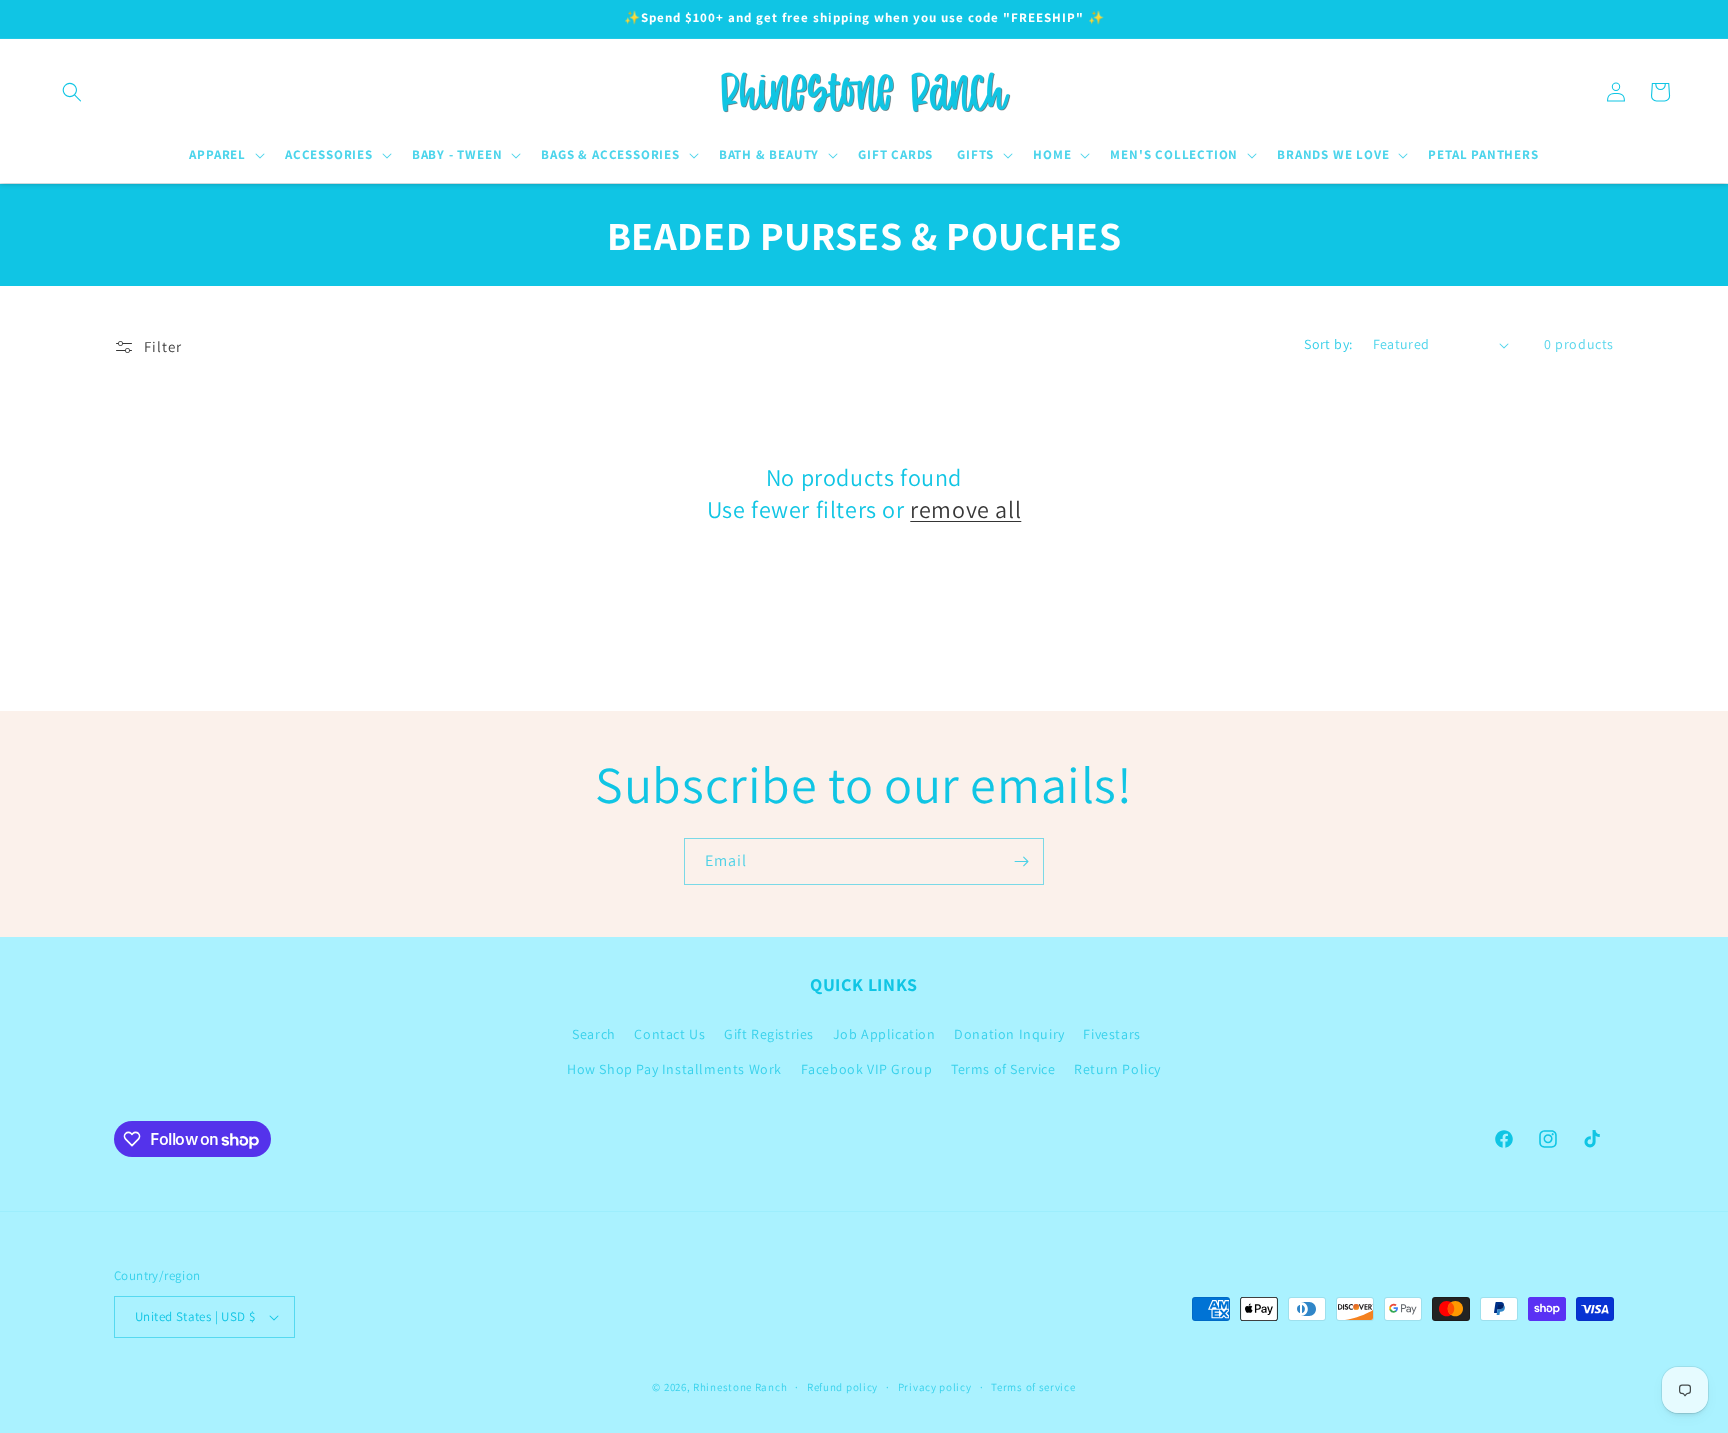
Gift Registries (769, 1034)
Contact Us (669, 1034)
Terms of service (1033, 1387)
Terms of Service (1003, 1069)
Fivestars (1111, 1034)
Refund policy (842, 1387)
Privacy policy (935, 1387)
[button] (72, 92)
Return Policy (1117, 1069)
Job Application (884, 1034)
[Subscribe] (1021, 861)
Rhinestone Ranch (740, 1387)
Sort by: (1328, 344)
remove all (965, 509)
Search (594, 1034)
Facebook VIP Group (867, 1069)
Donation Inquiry (1009, 1034)
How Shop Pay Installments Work (674, 1069)
